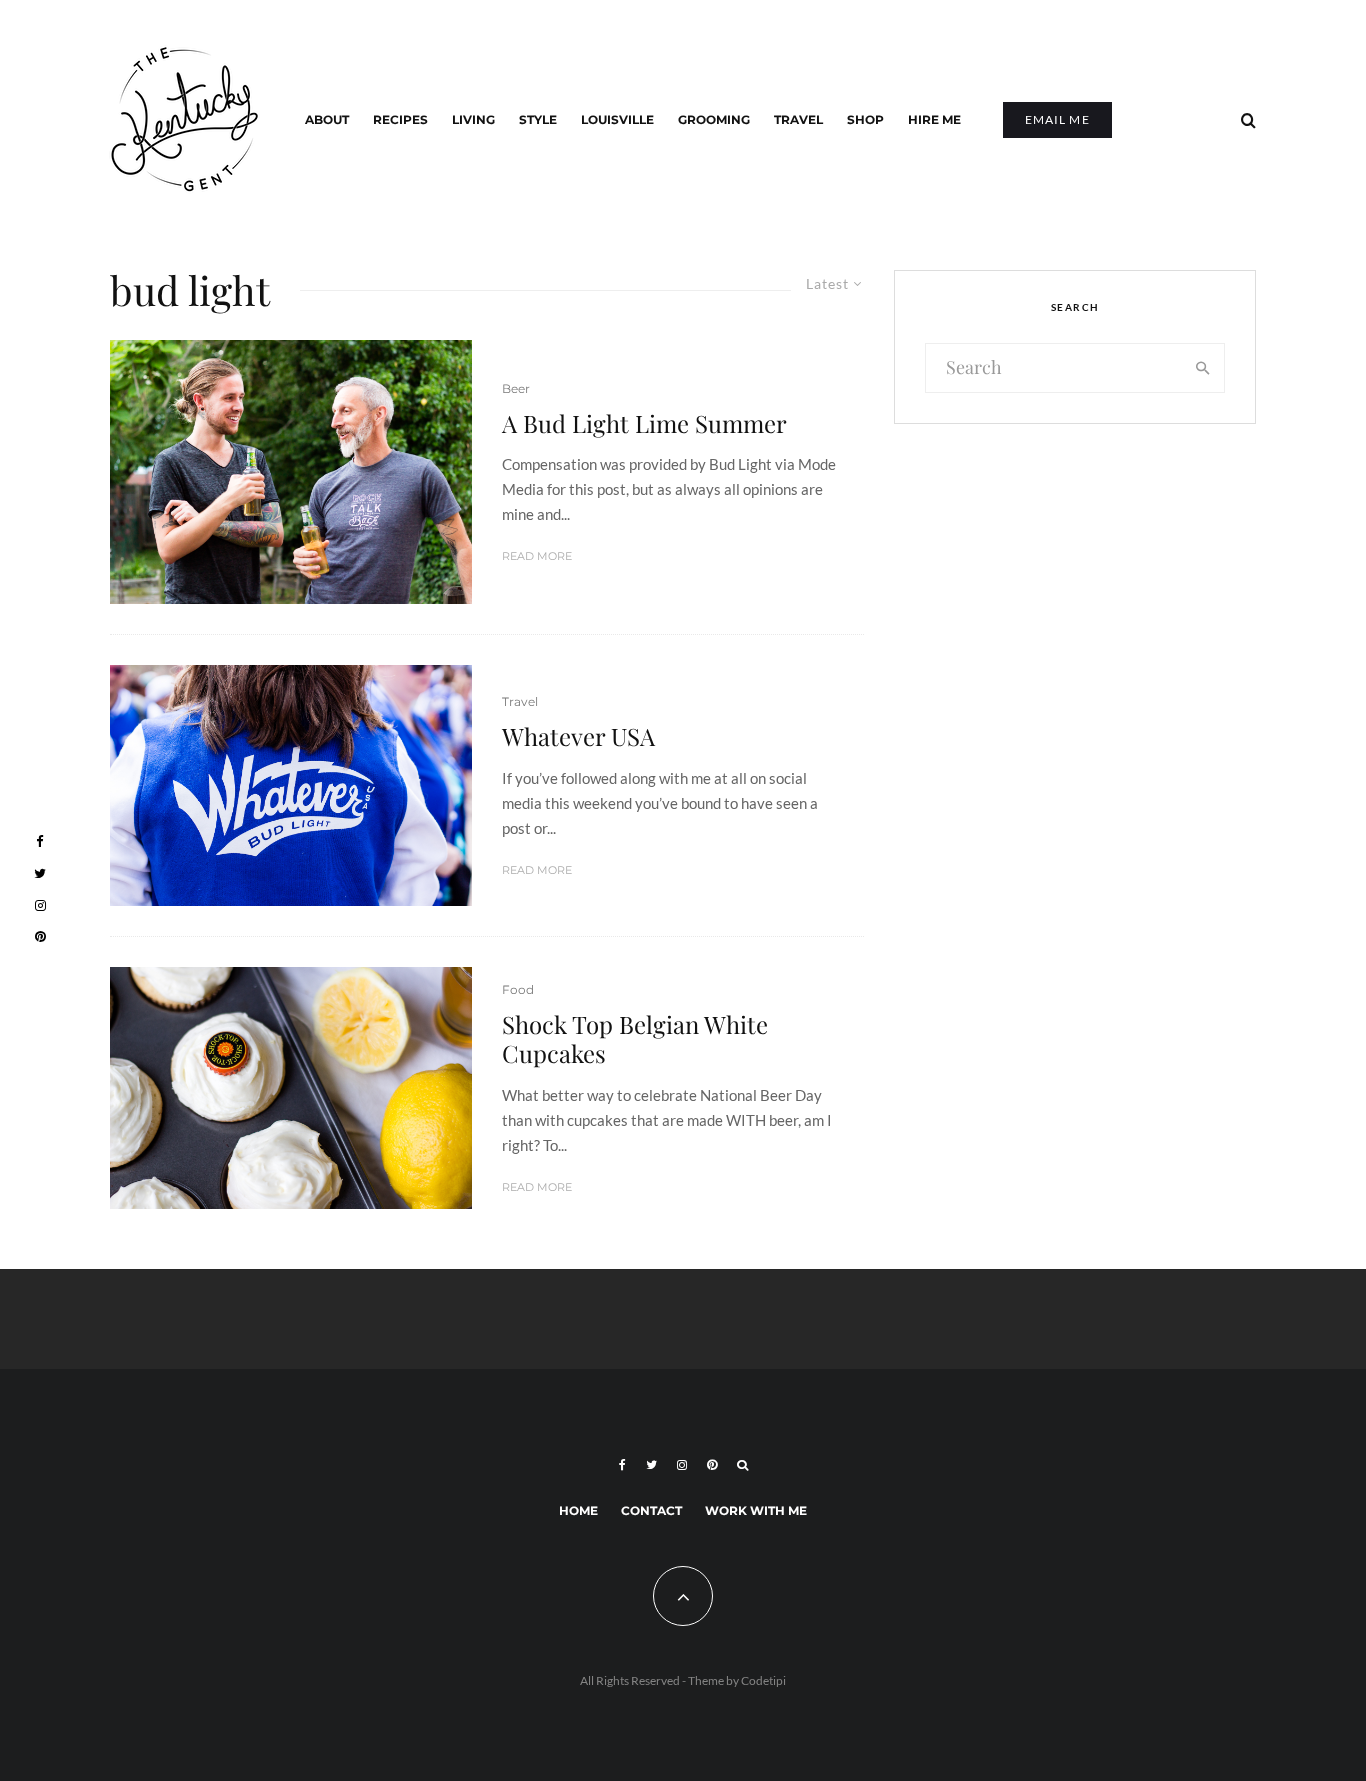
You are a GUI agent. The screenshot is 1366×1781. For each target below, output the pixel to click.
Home (578, 1510)
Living (473, 119)
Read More (537, 556)
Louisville (617, 119)
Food (518, 989)
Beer (516, 388)
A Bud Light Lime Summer (644, 423)
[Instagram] (682, 1465)
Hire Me (934, 119)
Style (538, 119)
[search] (1203, 368)
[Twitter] (651, 1465)
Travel (798, 119)
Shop (865, 119)
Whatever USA (578, 736)
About (327, 119)
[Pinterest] (712, 1465)
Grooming (714, 119)
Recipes (400, 119)
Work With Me (756, 1510)
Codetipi (763, 1680)
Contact (651, 1510)
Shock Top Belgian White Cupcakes (635, 1039)
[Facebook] (622, 1465)
